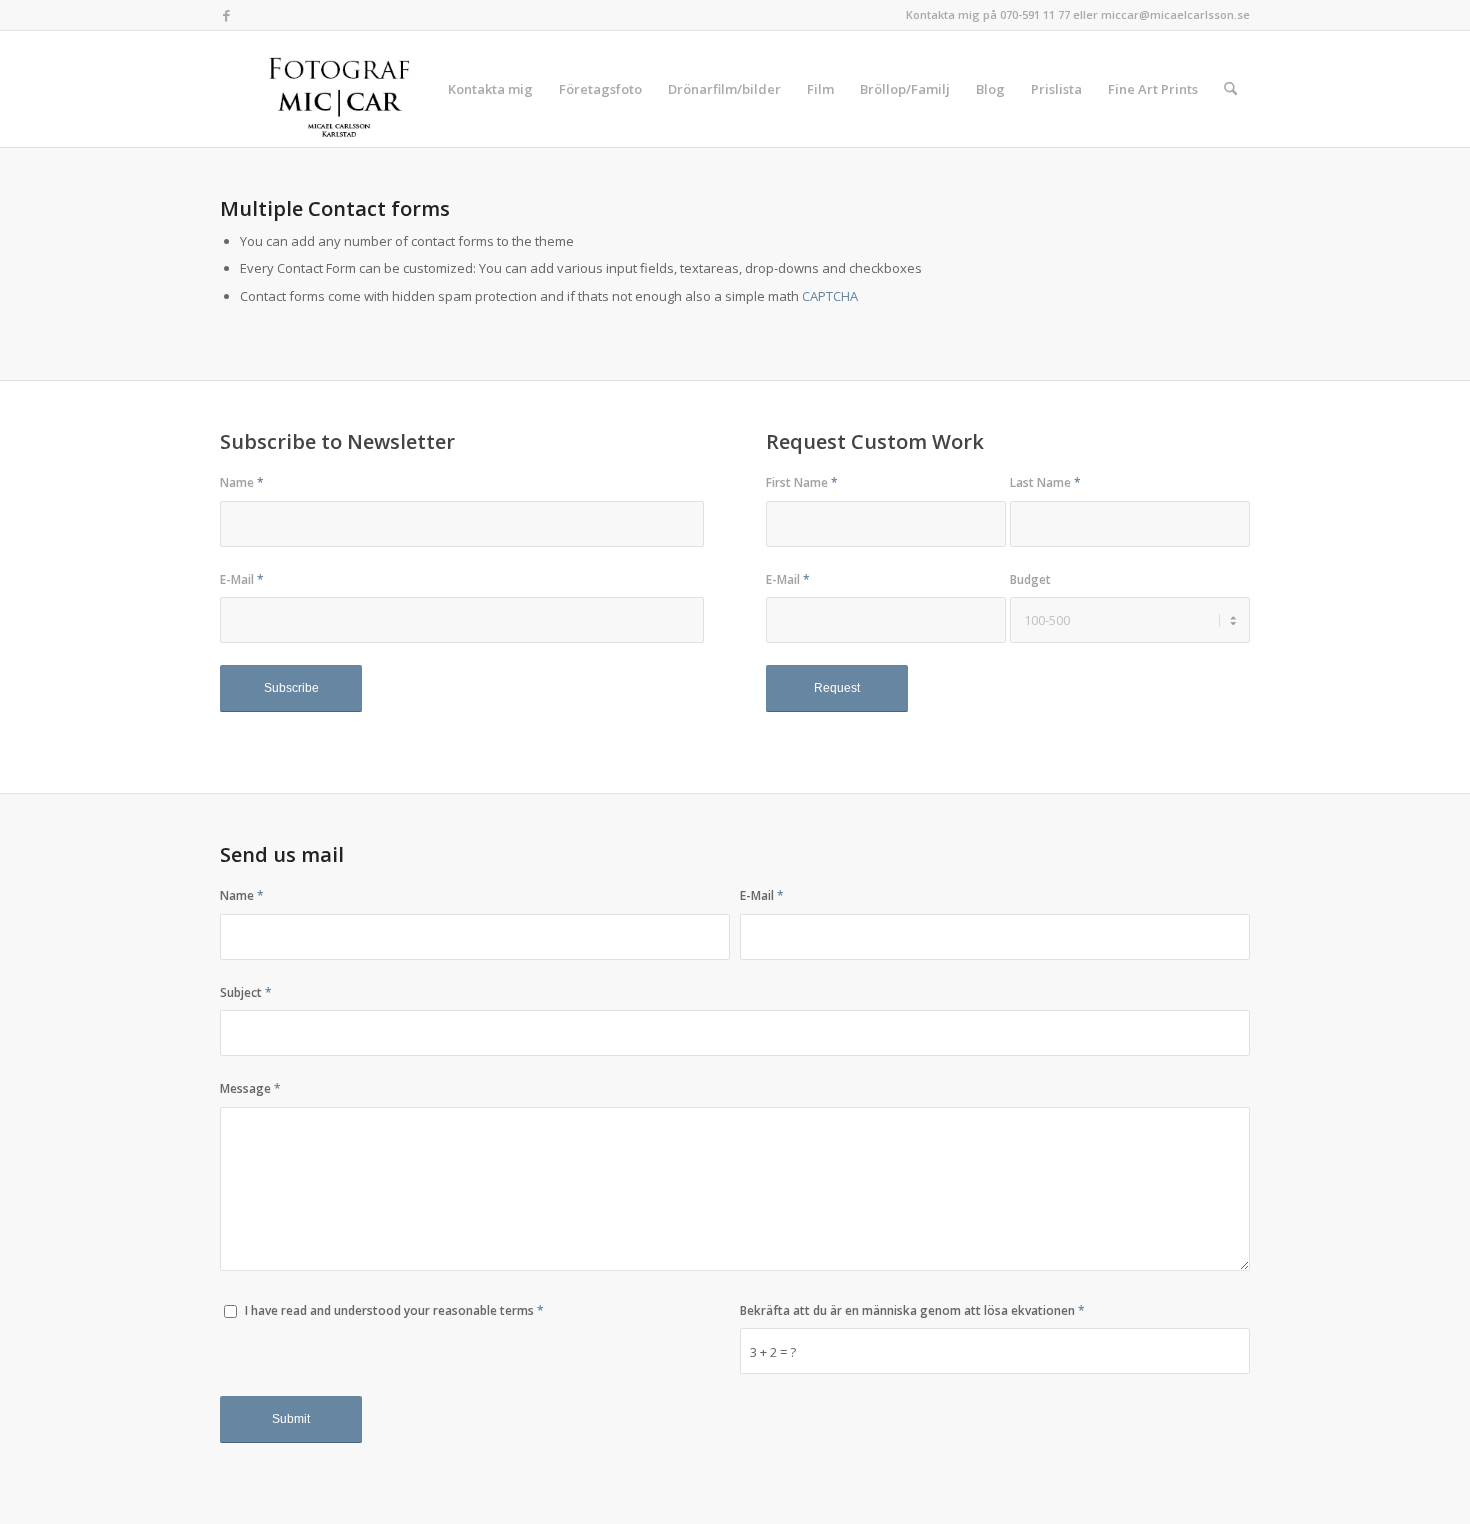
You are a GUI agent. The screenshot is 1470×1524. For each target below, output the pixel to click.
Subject (246, 992)
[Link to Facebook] (226, 15)
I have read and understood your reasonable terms (394, 1310)
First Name (802, 482)
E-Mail (242, 579)
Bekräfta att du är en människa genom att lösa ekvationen (912, 1310)
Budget (1030, 579)
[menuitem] (490, 89)
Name (242, 482)
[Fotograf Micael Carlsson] (346, 89)
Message (250, 1088)
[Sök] (1230, 89)
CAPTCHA (830, 296)
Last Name (1045, 482)
